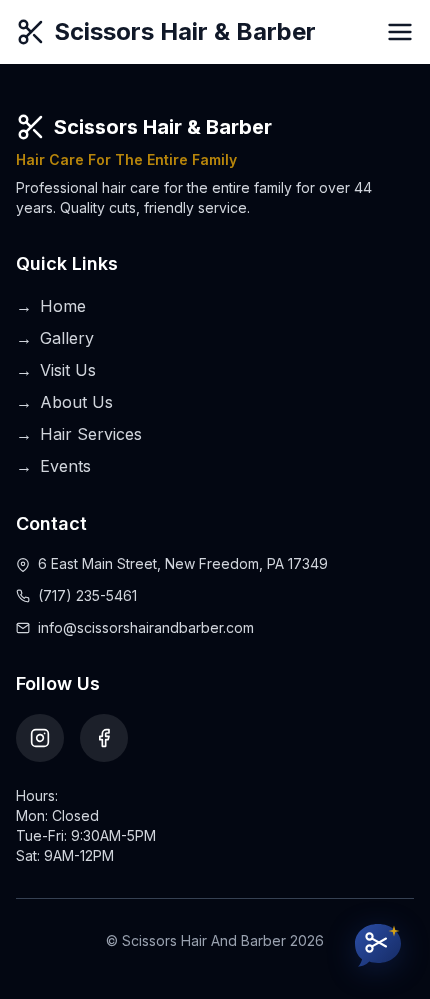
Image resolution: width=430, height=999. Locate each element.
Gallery (55, 338)
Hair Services (79, 434)
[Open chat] (378, 947)
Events (53, 466)
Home (51, 306)
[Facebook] (104, 738)
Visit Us (56, 370)
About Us (64, 402)
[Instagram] (40, 738)
